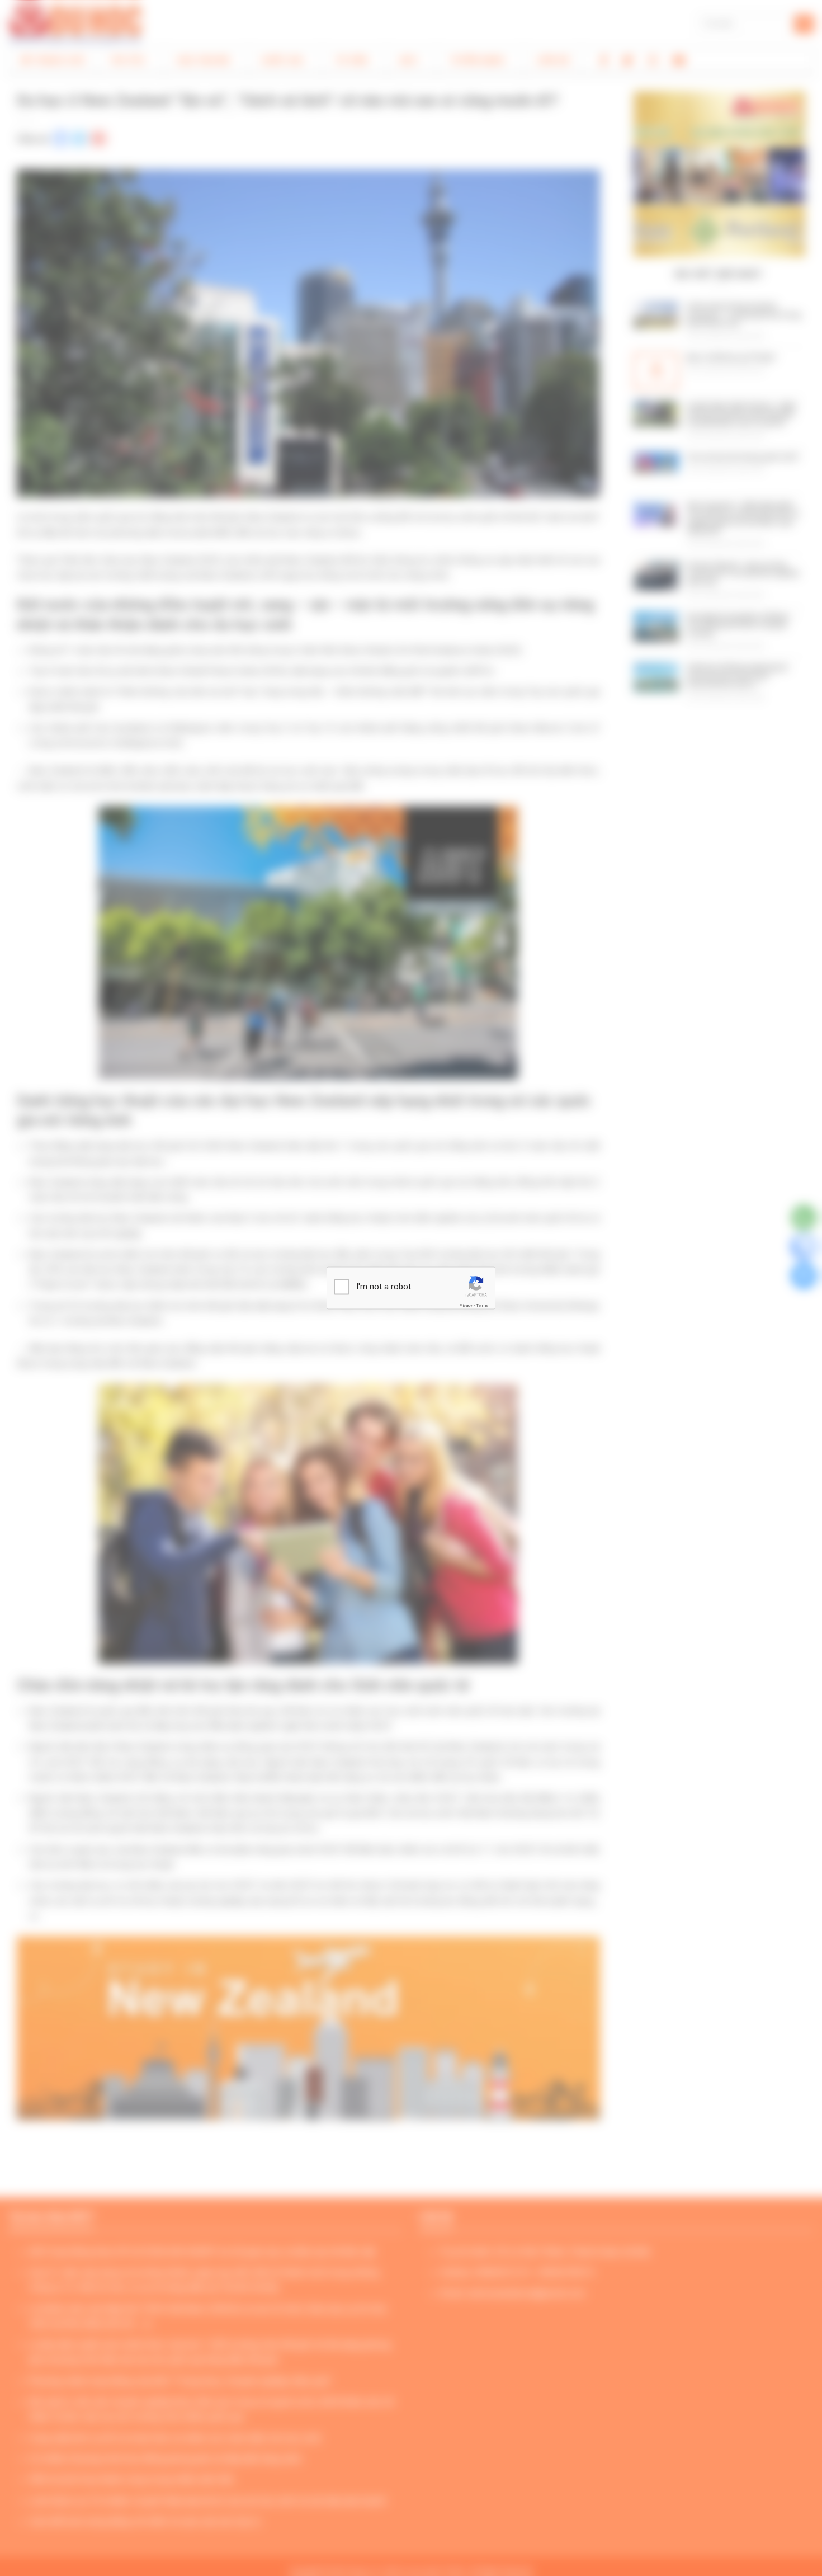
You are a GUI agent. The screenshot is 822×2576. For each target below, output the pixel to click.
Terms (482, 1305)
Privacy (466, 1305)
